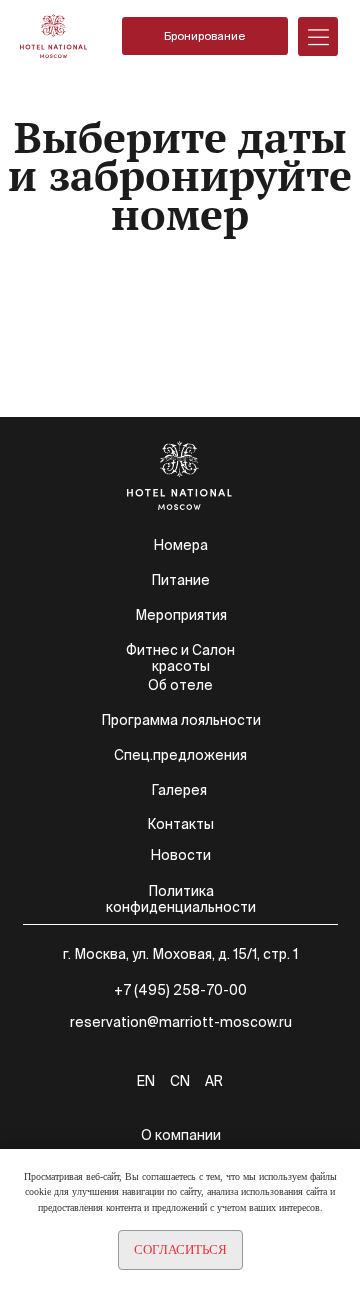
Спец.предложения (180, 755)
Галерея (179, 790)
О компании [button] (181, 1135)
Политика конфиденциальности (181, 899)
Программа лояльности (181, 720)
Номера (180, 545)
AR (214, 1081)
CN (180, 1081)
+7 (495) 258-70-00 (180, 990)
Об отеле (180, 685)
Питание (180, 580)
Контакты (180, 824)
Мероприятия (181, 615)
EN (146, 1081)
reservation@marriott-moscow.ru (181, 1022)
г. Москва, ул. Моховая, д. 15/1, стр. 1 (180, 954)
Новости (180, 855)
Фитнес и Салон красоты (180, 658)
